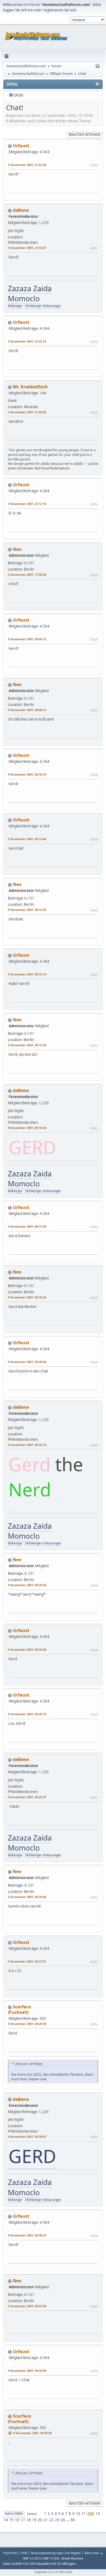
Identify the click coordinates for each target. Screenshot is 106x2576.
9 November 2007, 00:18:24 (27, 1297)
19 (34, 2520)
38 (73, 2520)
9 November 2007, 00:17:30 (27, 1226)
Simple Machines (72, 2558)
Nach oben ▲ (94, 2553)
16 (17, 2520)
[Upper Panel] (98, 66)
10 (78, 2514)
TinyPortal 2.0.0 (44, 2572)
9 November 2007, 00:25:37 (27, 1797)
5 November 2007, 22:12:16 (27, 504)
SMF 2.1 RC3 (32, 2558)
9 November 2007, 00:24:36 (27, 1585)
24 (63, 2520)
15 (11, 2520)
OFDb (18, 95)
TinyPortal (10, 2553)
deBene (21, 210)
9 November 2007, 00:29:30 (27, 2024)
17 (23, 2520)
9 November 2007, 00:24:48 (27, 1649)
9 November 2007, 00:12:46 (27, 839)
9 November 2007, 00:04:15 (27, 639)
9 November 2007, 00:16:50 (27, 1128)
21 (46, 2520)
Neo (17, 549)
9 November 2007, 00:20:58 (27, 1362)
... (68, 2520)
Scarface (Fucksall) (19, 2009)
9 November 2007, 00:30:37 (27, 2235)
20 (40, 2520)
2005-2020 (65, 2572)
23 (57, 2520)
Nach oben (14, 2514)
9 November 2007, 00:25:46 (27, 1897)
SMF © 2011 (51, 2558)
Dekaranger (52, 306)
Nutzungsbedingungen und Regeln (56, 2553)
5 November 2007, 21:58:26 (27, 412)
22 (51, 2520)
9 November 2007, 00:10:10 (27, 774)
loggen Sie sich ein (18, 10)
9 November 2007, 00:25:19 (27, 1714)
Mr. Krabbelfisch (30, 387)
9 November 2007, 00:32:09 (27, 2371)
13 (98, 2514)
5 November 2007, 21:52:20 (27, 165)
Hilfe (24, 2553)
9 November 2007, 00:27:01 (27, 1961)
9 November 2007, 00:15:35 (27, 1045)
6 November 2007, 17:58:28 (27, 575)
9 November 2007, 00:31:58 (27, 2306)
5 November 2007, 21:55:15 (27, 341)
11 (84, 2514)
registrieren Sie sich (60, 10)
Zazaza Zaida (30, 289)
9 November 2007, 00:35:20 (32, 2433)
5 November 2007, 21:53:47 (27, 248)
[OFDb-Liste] (34, 229)
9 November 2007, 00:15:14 (27, 974)
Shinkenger (34, 306)
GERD (32, 2156)
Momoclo (24, 299)
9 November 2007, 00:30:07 (27, 2137)
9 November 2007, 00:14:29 (27, 910)
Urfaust (21, 146)
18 (29, 2520)
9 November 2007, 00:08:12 (27, 710)
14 (6, 2520)
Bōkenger (15, 306)
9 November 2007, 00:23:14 (27, 1445)
